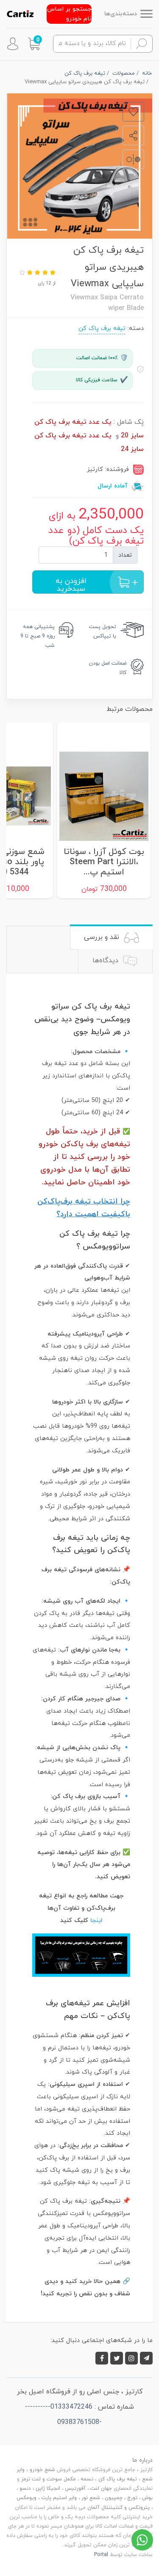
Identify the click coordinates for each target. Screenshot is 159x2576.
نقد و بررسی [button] (103, 937)
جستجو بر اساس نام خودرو (69, 14)
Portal (101, 2555)
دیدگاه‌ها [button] (106, 961)
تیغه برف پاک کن (102, 328)
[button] (34, 44)
